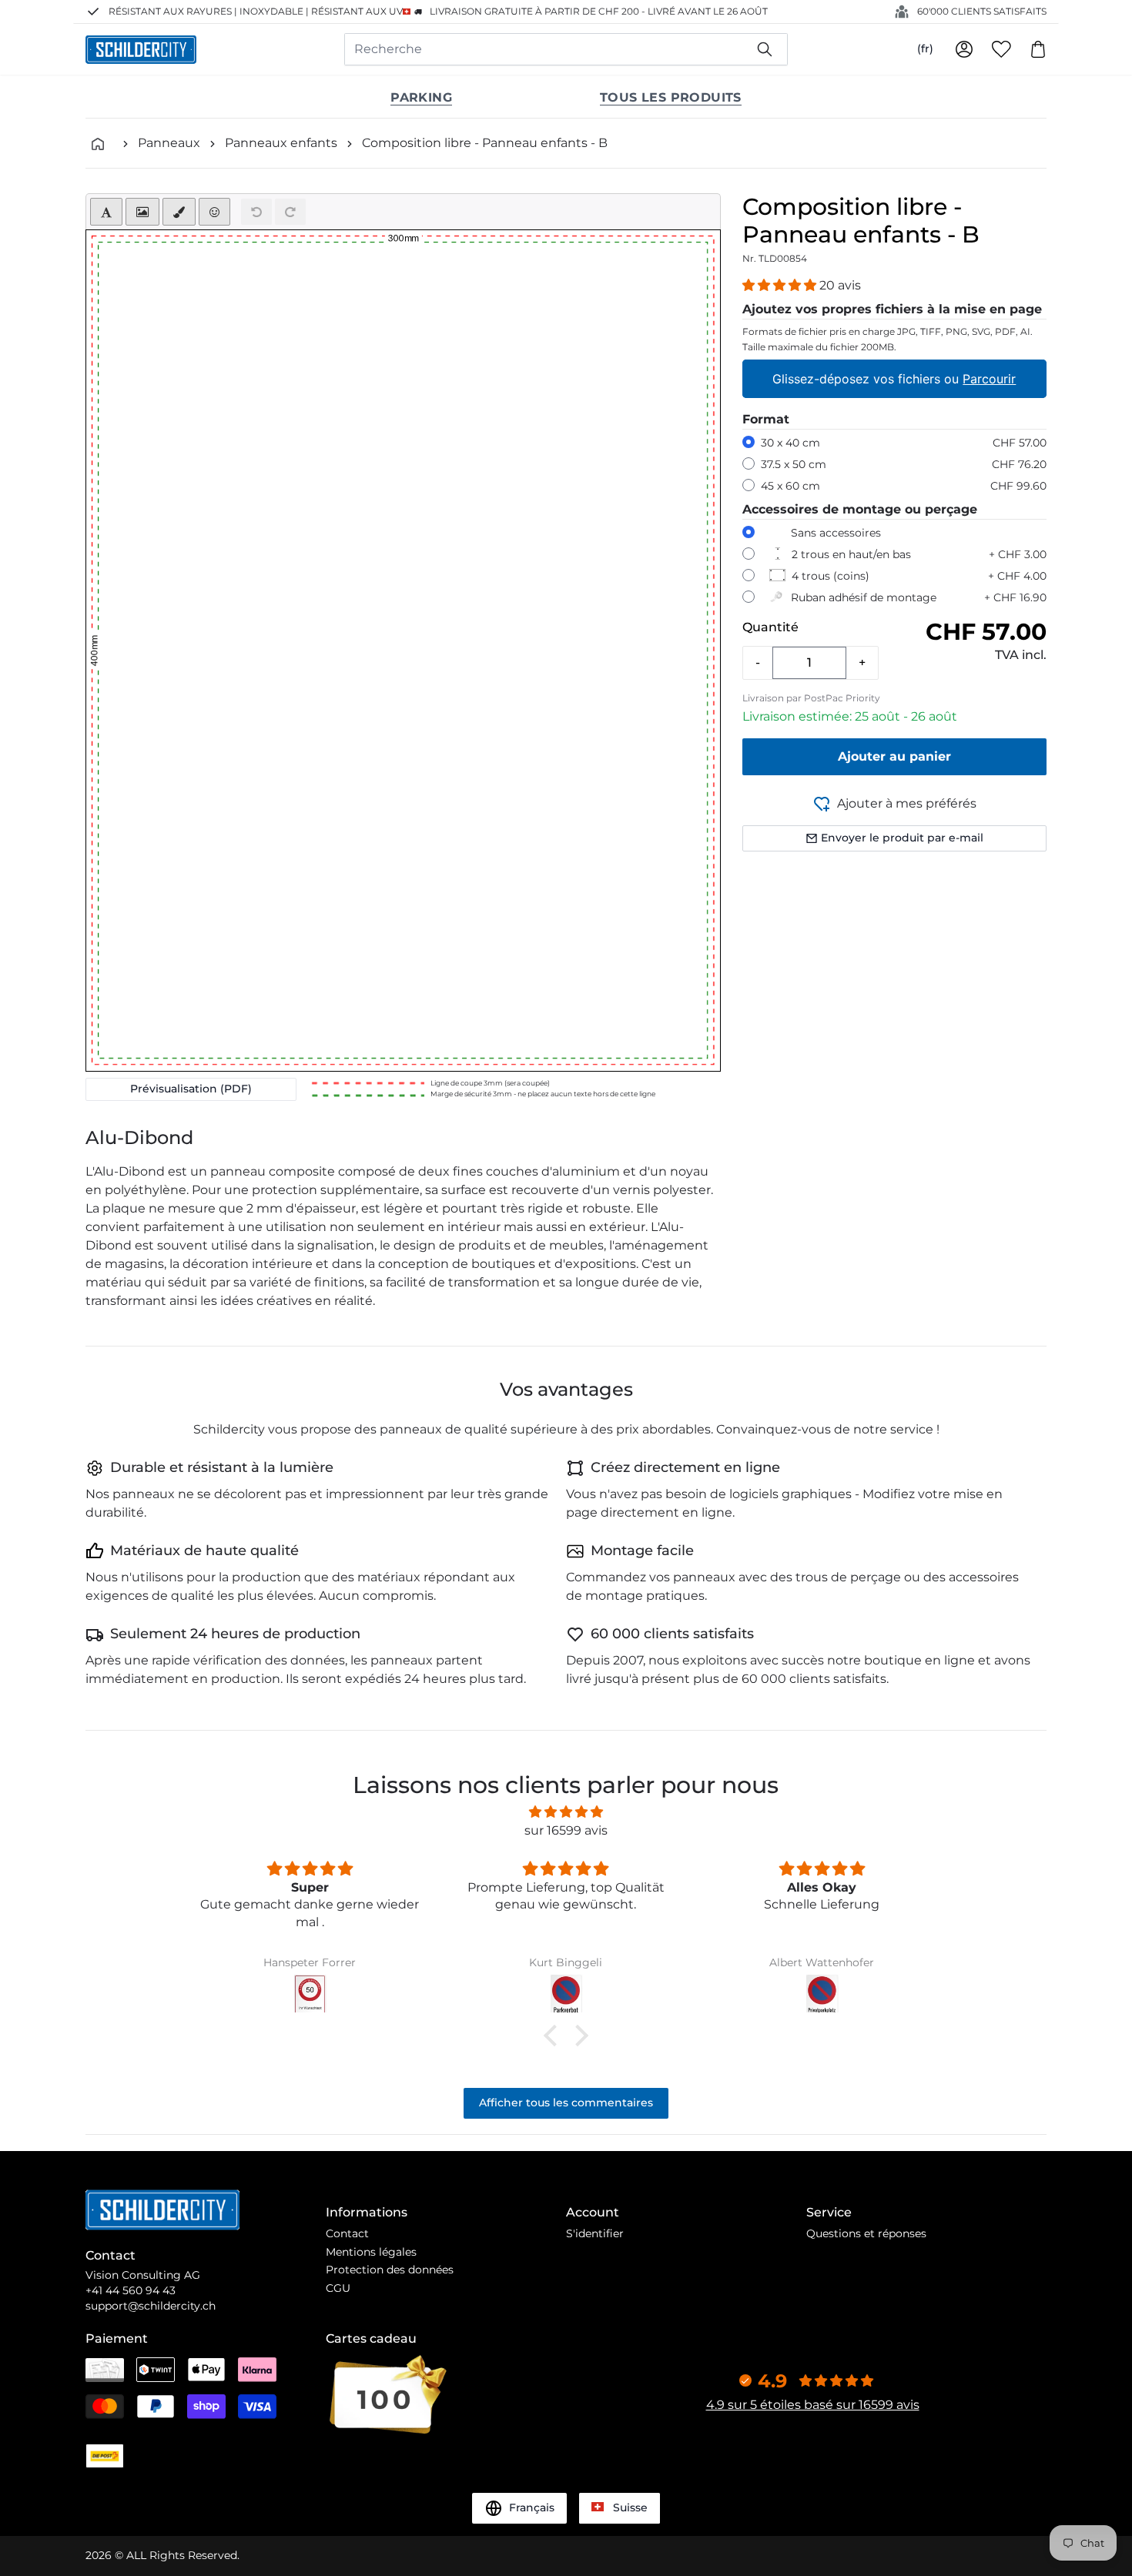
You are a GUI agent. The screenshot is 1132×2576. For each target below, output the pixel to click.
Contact (347, 2233)
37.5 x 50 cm (794, 464)
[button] (781, 285)
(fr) (925, 49)
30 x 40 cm (790, 443)
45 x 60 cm (790, 486)
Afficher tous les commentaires (566, 2103)
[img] (566, 1812)
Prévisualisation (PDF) (191, 1089)
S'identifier (595, 2233)
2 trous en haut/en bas (851, 554)
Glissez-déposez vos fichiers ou (895, 379)
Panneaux (169, 143)
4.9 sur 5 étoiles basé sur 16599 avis (813, 2405)
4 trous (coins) (831, 576)
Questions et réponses (866, 2233)
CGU (338, 2288)
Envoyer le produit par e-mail (902, 838)
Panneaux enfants (281, 143)
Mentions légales (371, 2252)
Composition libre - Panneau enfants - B (485, 143)
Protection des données (390, 2270)
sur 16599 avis (566, 1830)
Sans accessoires (836, 533)
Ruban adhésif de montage (864, 597)
